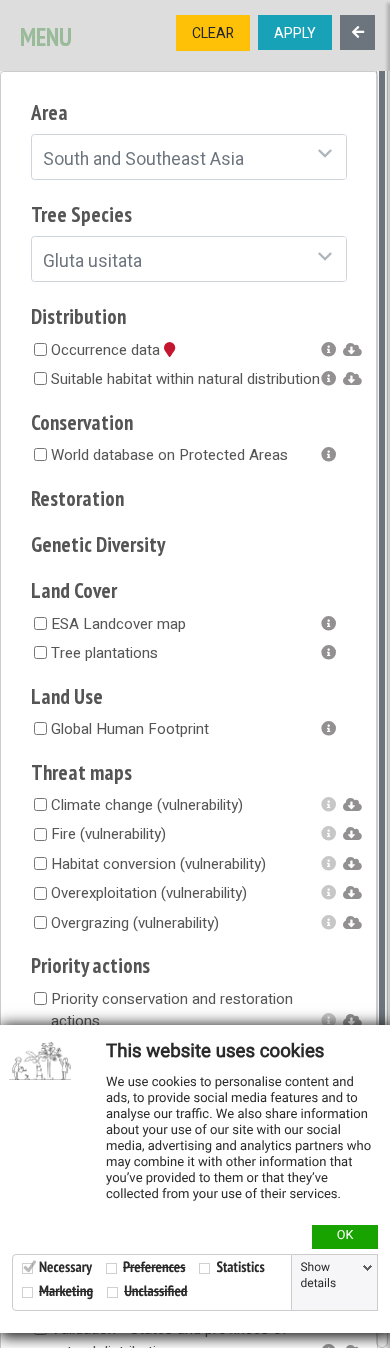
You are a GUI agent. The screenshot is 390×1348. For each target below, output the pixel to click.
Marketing (66, 1291)
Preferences (154, 1267)
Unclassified (155, 1291)
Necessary (65, 1267)
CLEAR (213, 33)
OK (345, 1236)
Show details (318, 1276)
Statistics (240, 1267)
